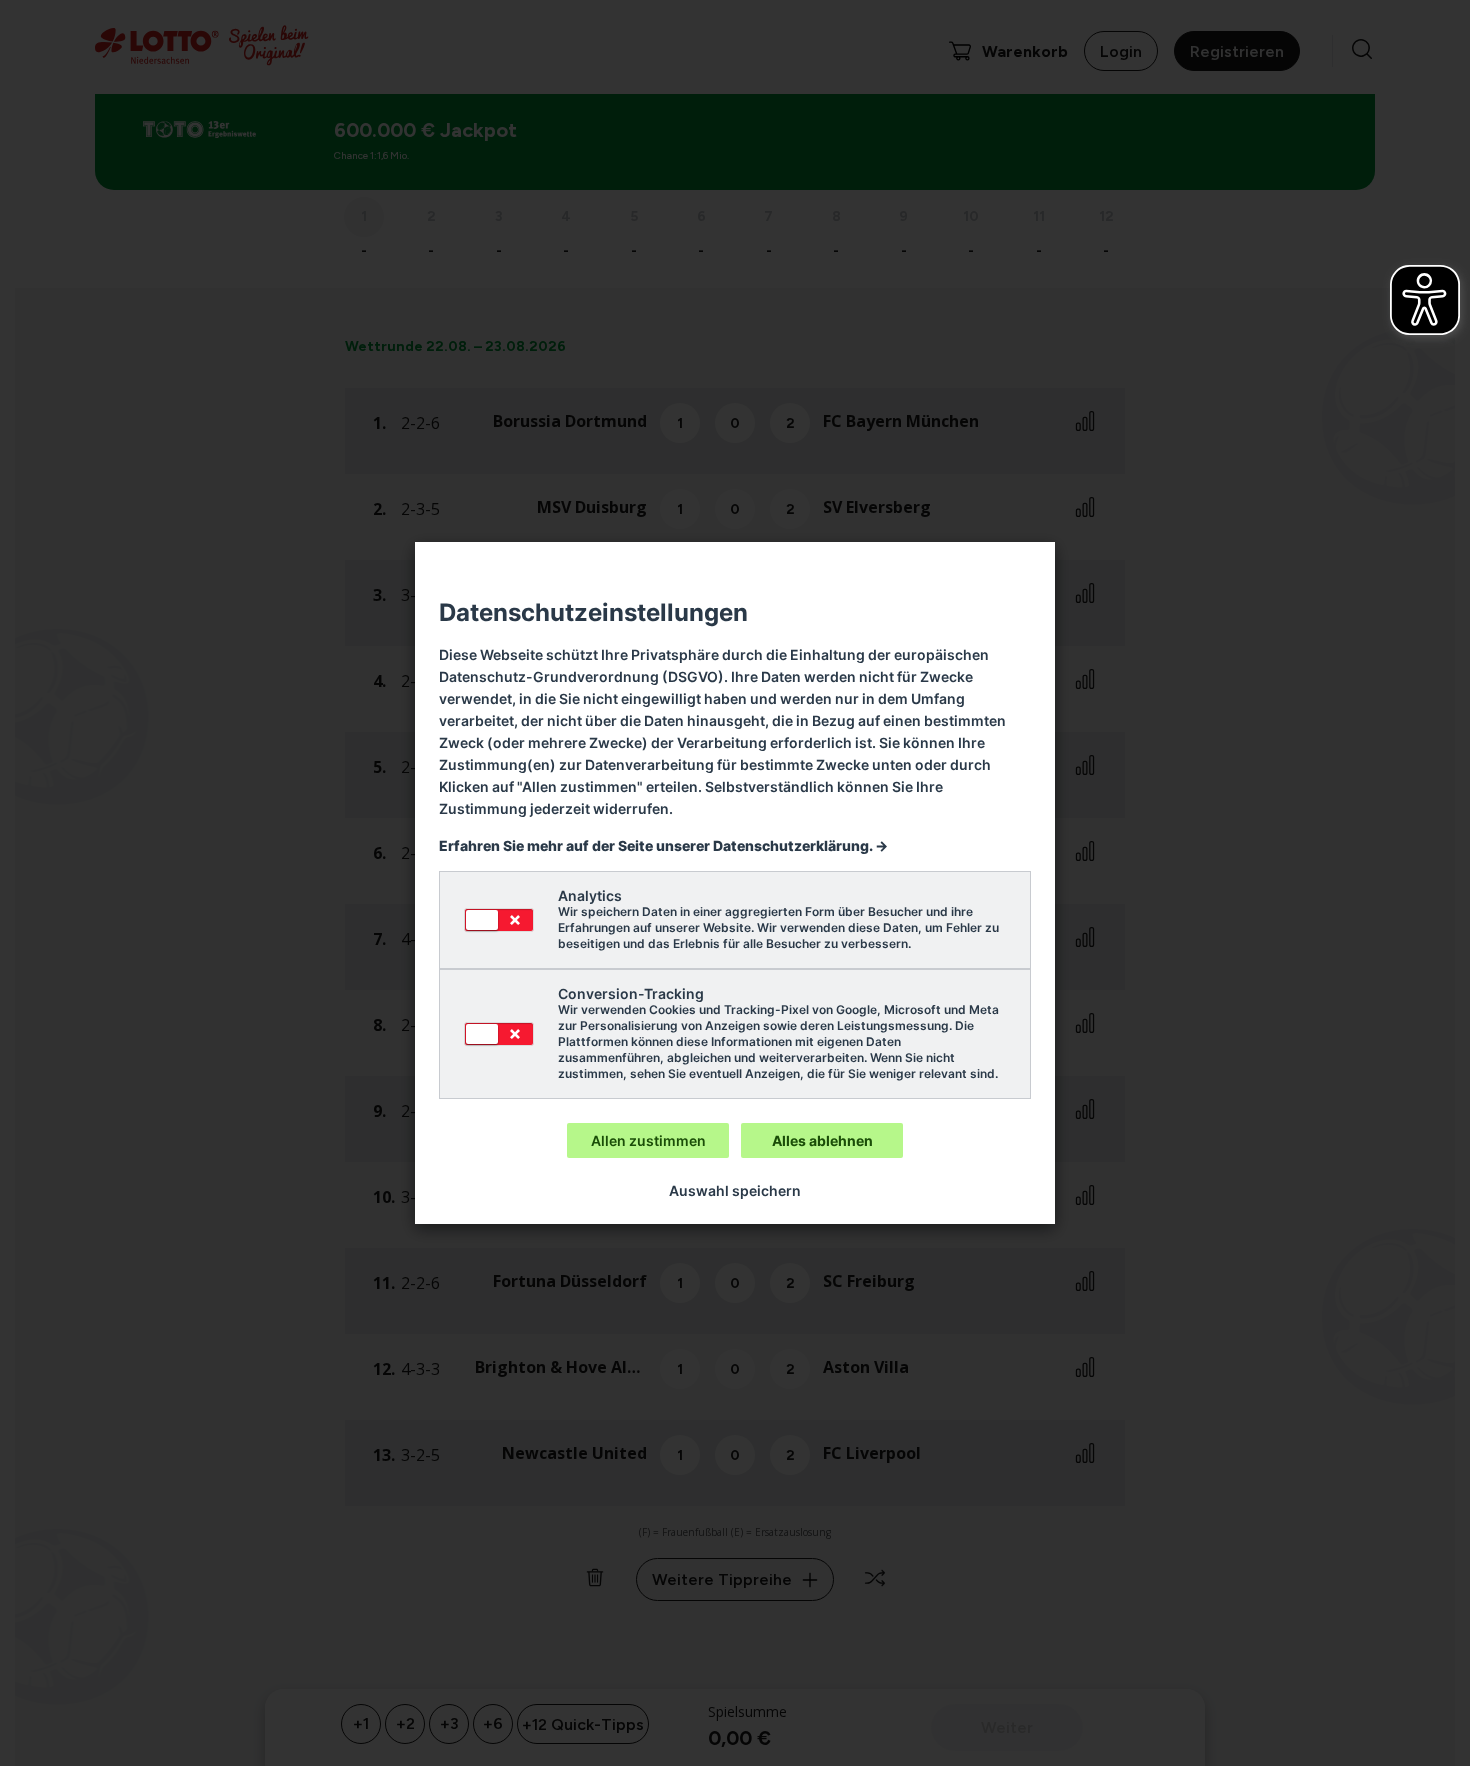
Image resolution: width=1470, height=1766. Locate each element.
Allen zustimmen (648, 1140)
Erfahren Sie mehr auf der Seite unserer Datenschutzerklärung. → (663, 845)
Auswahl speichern (735, 1190)
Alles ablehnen (822, 1140)
